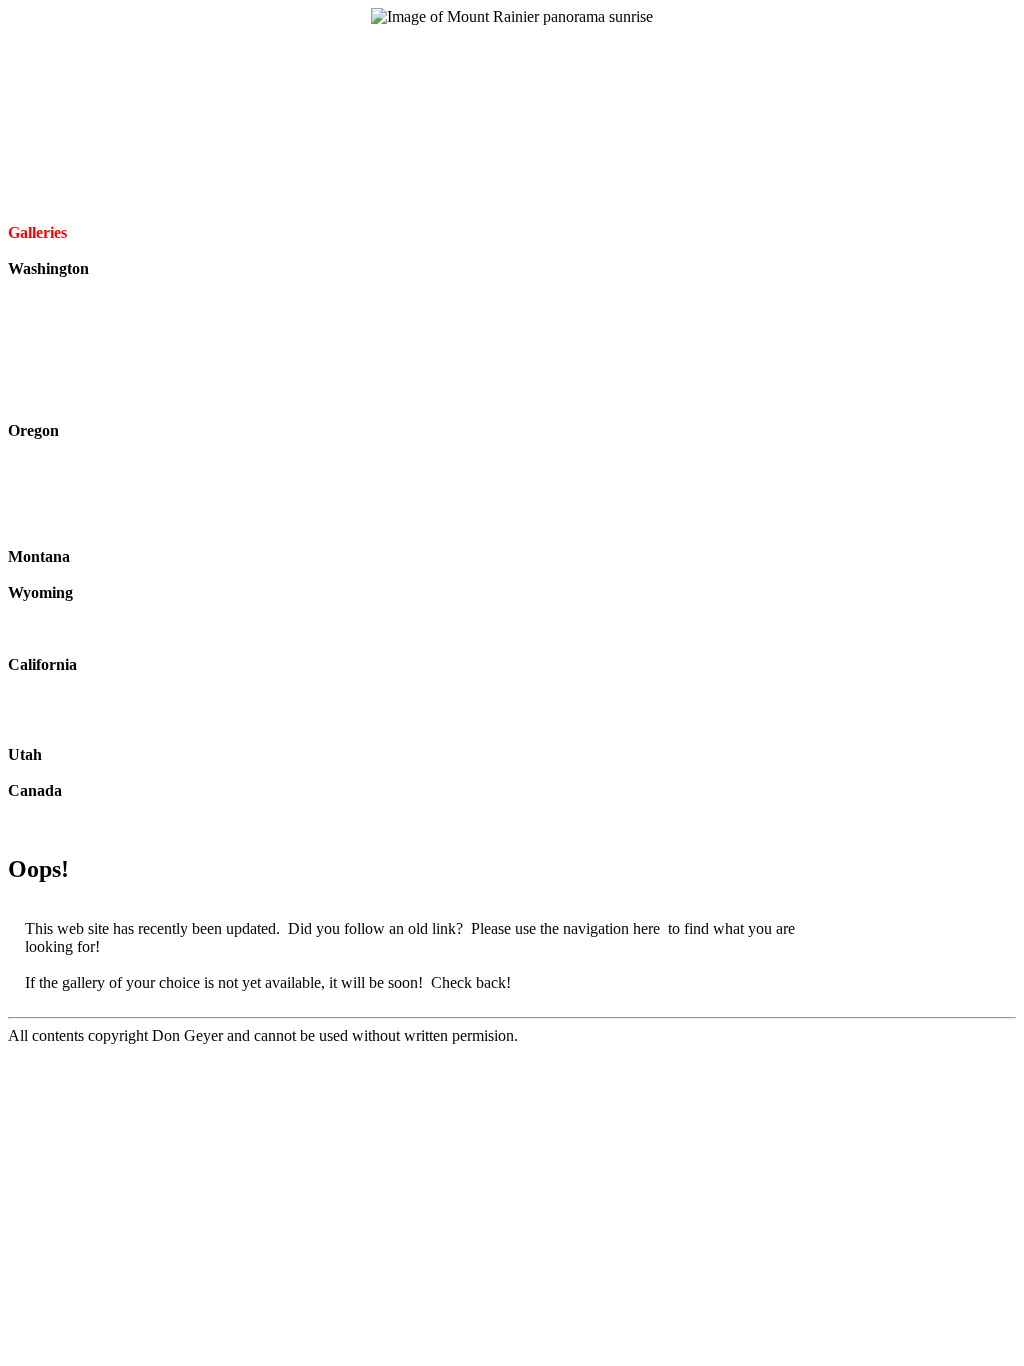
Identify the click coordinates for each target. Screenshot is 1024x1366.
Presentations (512, 196)
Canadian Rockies (81, 808)
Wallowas (55, 448)
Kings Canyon (70, 718)
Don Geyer (512, 142)
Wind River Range (83, 628)
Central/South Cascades (59, 349)
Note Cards (512, 124)
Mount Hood (65, 466)
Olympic (51, 304)
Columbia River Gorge (96, 484)
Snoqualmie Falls (78, 412)
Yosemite (52, 736)
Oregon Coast (68, 502)
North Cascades (74, 322)
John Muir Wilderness (93, 700)
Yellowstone (62, 646)
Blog (512, 52)
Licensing (512, 70)
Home (512, 34)
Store (512, 88)
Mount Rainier (70, 286)
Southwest (57, 772)
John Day (54, 520)
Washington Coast (81, 394)
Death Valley (65, 682)
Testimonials (512, 178)
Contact (512, 160)
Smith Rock (61, 538)
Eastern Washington (87, 376)
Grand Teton (64, 610)
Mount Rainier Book (512, 106)
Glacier (47, 574)
